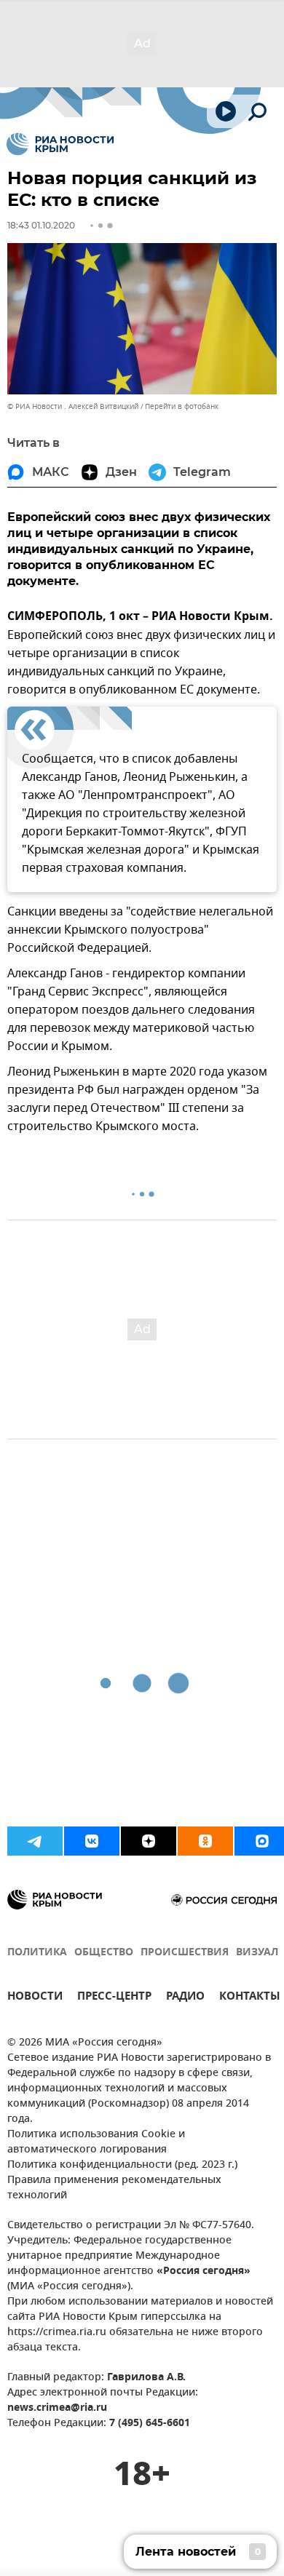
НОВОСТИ (35, 1998)
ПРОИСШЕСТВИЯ (185, 1953)
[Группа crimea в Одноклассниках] (205, 1841)
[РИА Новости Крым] (60, 144)
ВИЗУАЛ (257, 1953)
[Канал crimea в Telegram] (35, 1841)
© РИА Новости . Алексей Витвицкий (73, 406)
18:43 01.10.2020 (41, 225)
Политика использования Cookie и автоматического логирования (96, 2142)
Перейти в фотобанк (182, 406)
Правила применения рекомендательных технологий (114, 2188)
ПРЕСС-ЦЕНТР (114, 1998)
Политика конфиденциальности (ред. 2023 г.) (122, 2165)
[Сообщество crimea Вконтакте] (92, 1841)
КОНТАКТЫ (250, 1998)
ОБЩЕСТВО (104, 1953)
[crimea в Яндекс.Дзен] (149, 1841)
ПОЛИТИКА (37, 1953)
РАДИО (185, 1998)
